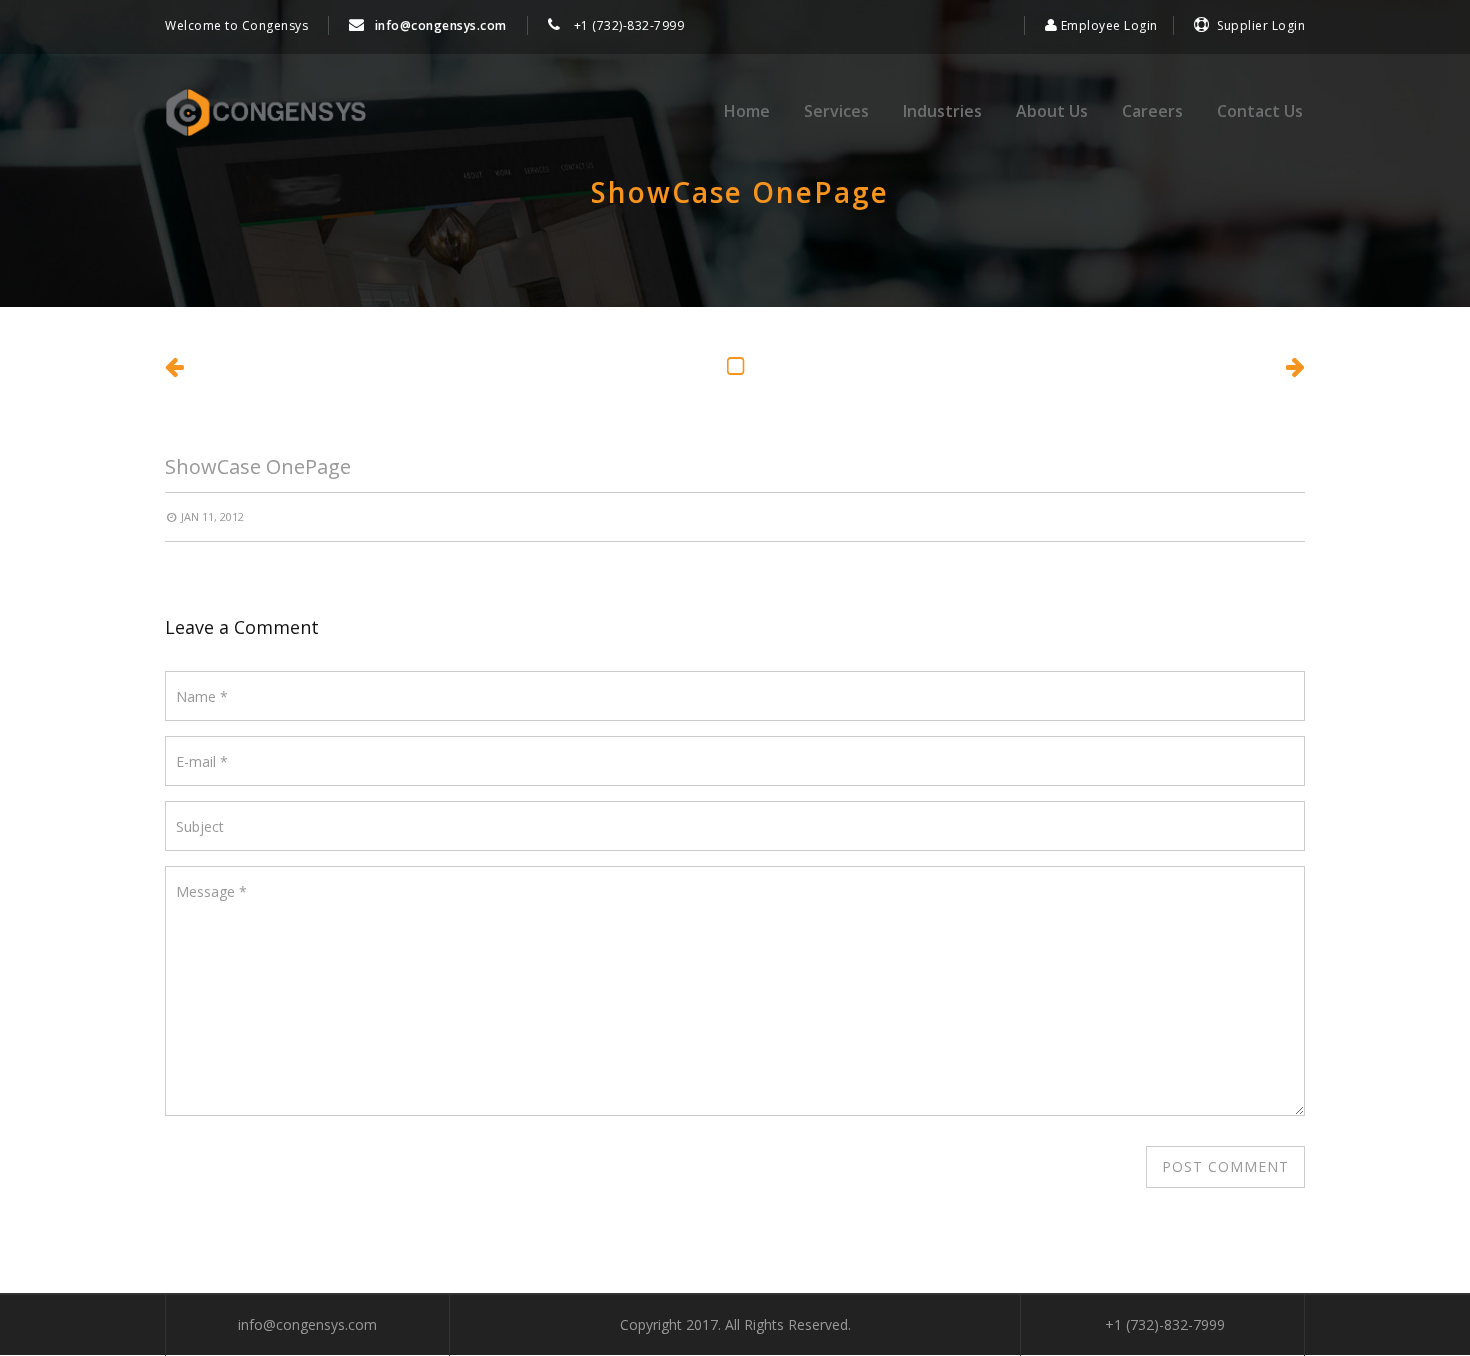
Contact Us (1260, 111)
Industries (942, 111)
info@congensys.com (441, 25)
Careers (1152, 111)
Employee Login (1107, 25)
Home (747, 111)
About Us (1052, 111)
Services (836, 111)
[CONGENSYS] (266, 113)
